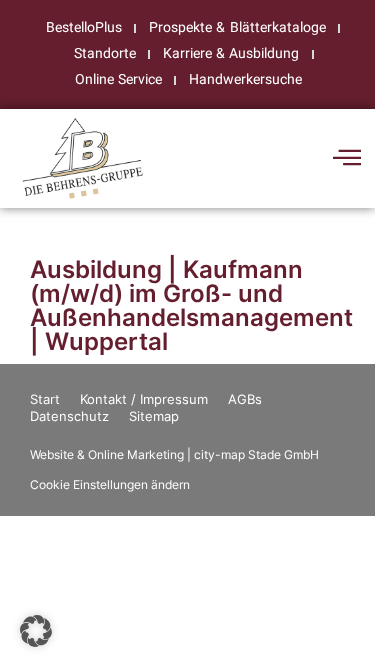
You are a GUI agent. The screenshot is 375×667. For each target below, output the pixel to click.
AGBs (245, 399)
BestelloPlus (84, 27)
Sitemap (154, 416)
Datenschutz (69, 416)
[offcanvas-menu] (347, 158)
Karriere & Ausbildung (231, 53)
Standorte (105, 53)
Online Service (118, 79)
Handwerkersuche (245, 79)
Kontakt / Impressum (144, 399)
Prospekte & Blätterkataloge (237, 27)
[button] (36, 631)
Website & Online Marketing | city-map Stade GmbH (174, 454)
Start (45, 399)
